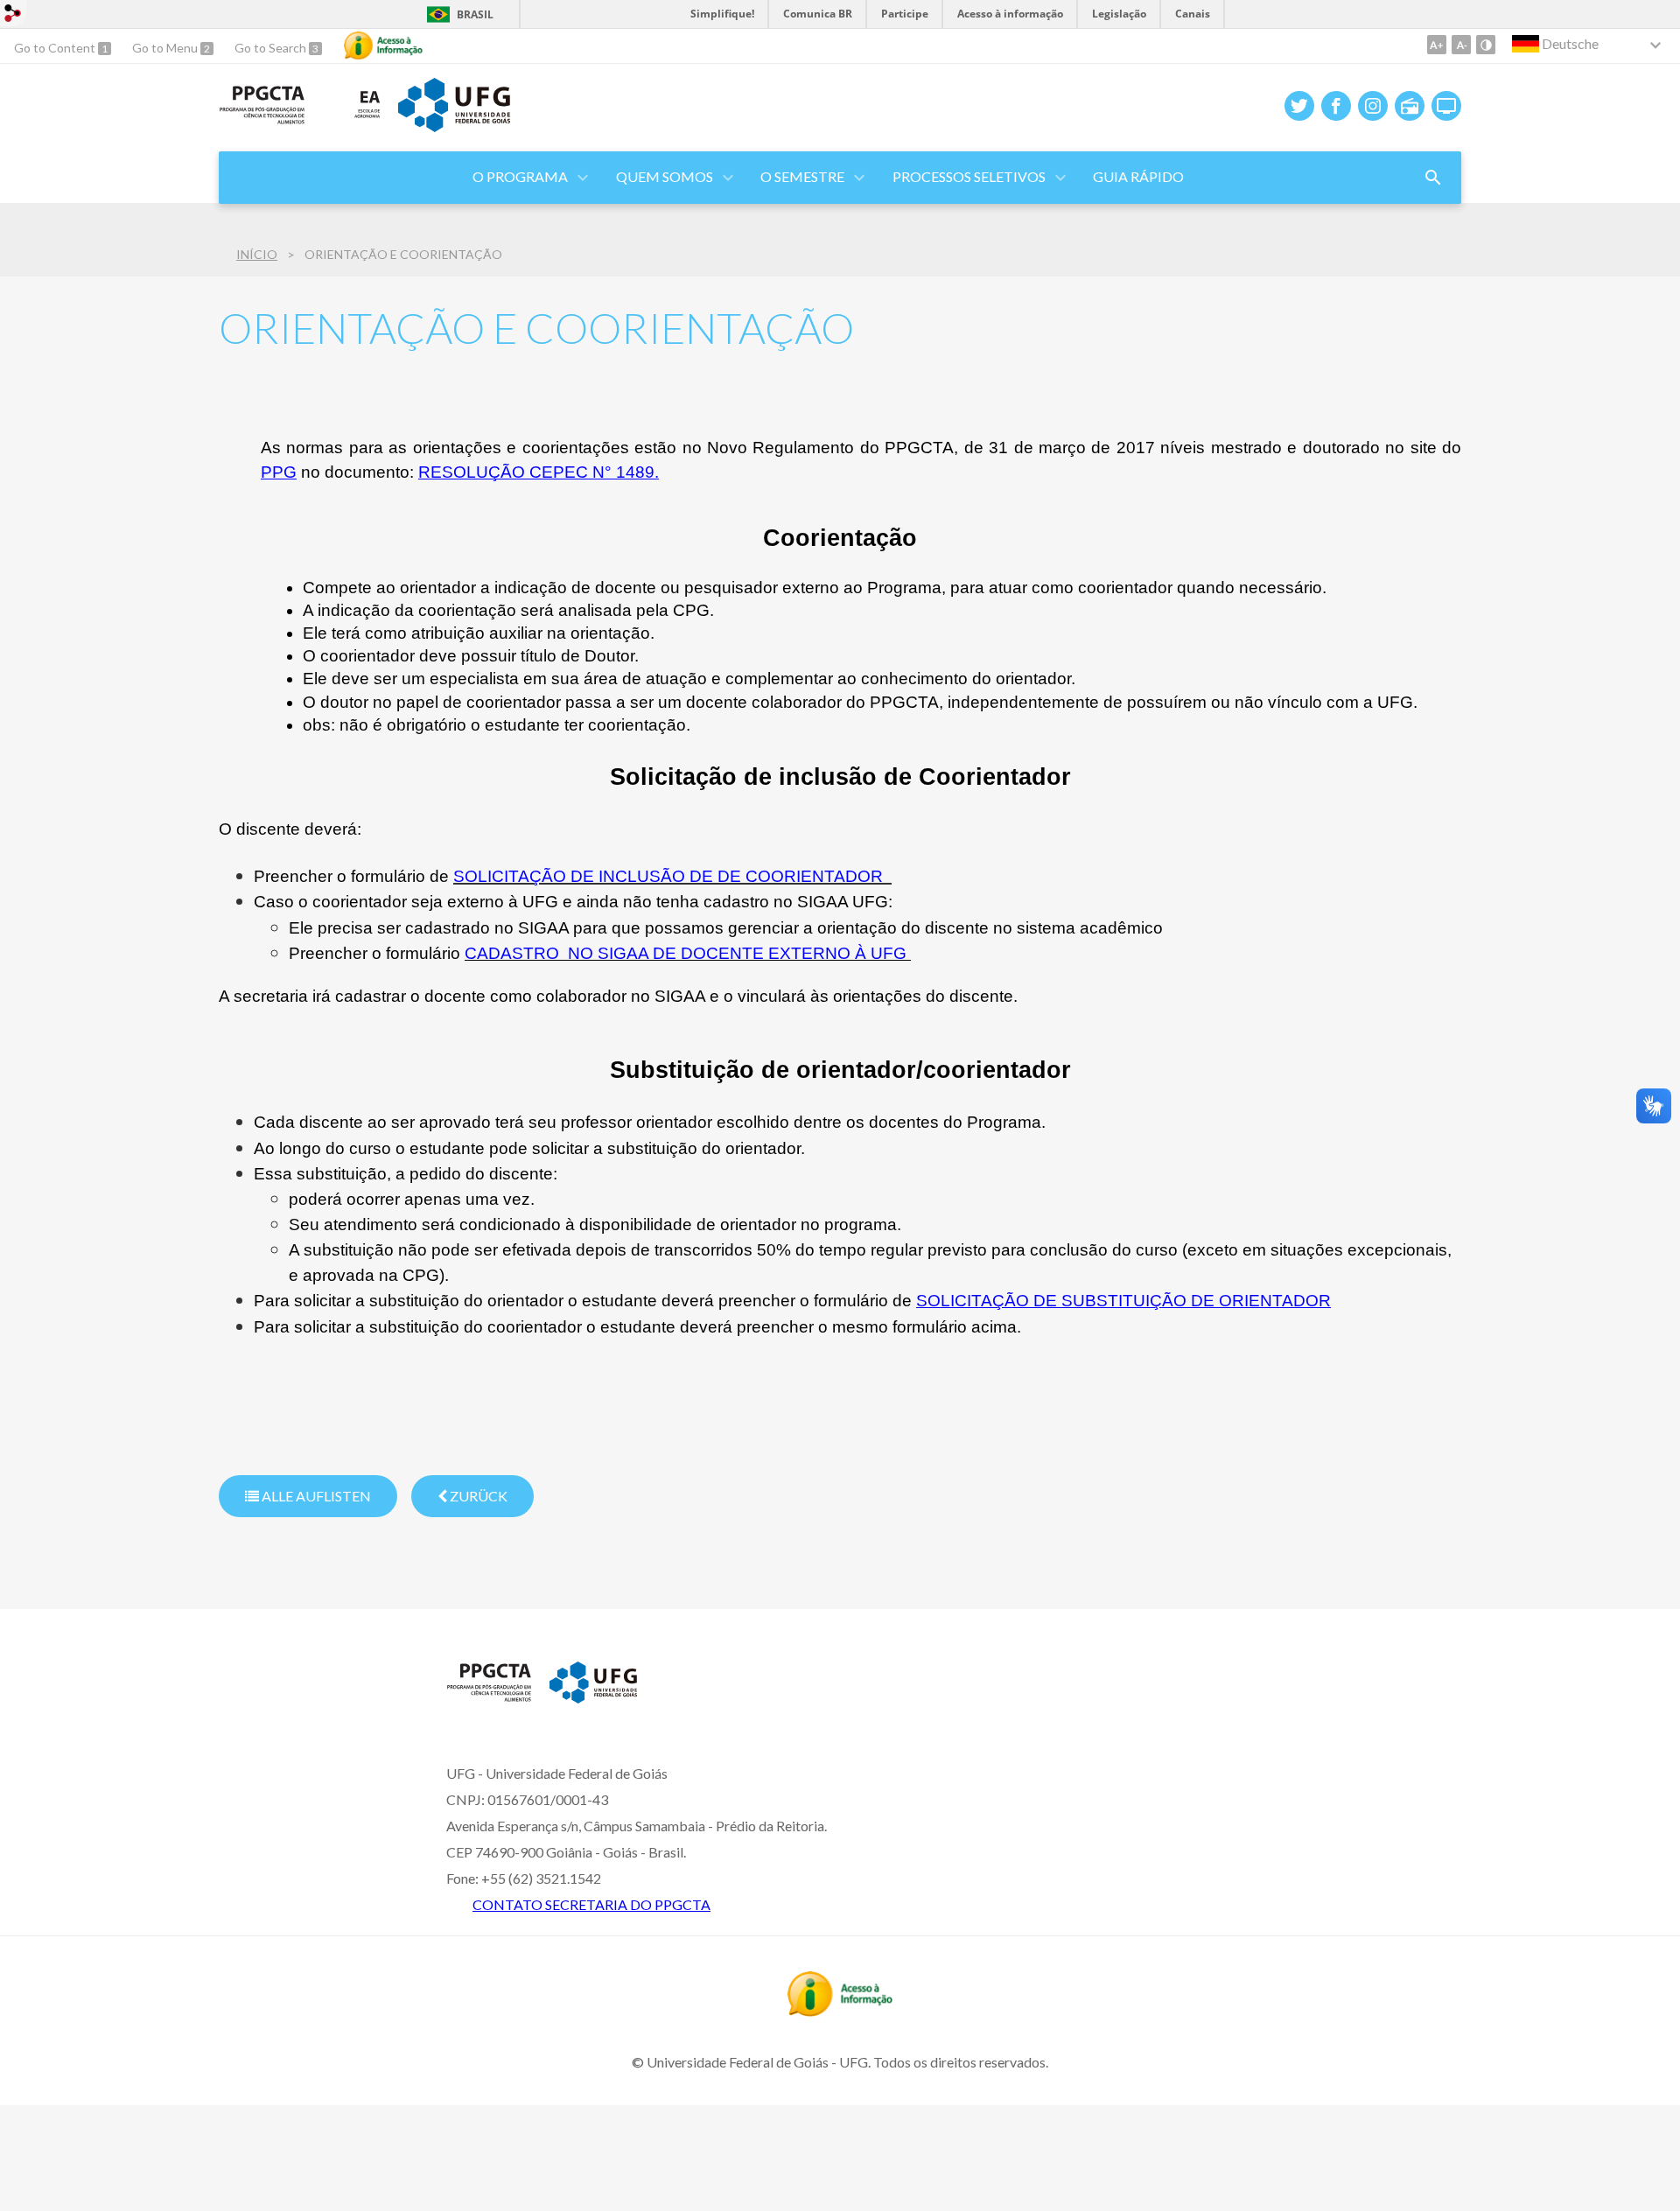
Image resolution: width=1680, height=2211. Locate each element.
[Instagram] (1373, 106)
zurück (477, 1496)
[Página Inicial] (262, 119)
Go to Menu (166, 48)
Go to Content (56, 48)
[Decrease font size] (1461, 45)
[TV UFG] (1446, 106)
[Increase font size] (1437, 45)
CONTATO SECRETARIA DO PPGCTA (591, 1904)
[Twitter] (1299, 106)
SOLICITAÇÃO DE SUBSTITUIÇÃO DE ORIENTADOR (1123, 1301)
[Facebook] (1336, 106)
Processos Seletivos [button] (969, 176)
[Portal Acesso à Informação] (840, 2011)
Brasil (475, 14)
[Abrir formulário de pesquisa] (1433, 178)
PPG (279, 472)
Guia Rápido (1138, 176)
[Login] (13, 15)
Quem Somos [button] (665, 176)
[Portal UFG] (454, 126)
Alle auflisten (315, 1496)
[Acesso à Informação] (383, 45)
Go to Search (272, 48)
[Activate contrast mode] (1486, 45)
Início (257, 254)
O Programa (520, 176)
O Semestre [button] (802, 176)
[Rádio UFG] (1410, 106)
